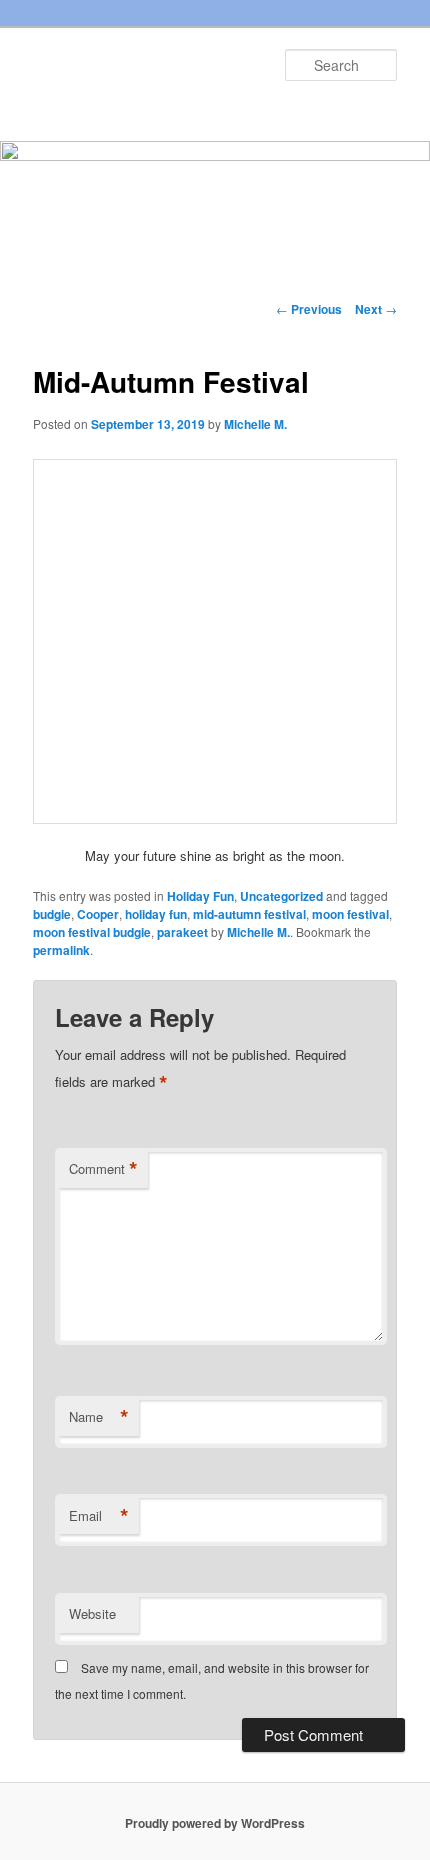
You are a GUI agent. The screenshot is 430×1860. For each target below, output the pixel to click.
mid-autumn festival (249, 914)
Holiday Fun (200, 896)
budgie (52, 914)
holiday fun (156, 914)
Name (99, 1417)
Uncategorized (281, 896)
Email (99, 1516)
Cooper (98, 914)
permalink (61, 950)
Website (92, 1613)
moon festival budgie (92, 932)
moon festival (350, 914)
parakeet (182, 932)
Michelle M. (255, 424)
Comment (103, 1169)
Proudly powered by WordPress (215, 1823)
